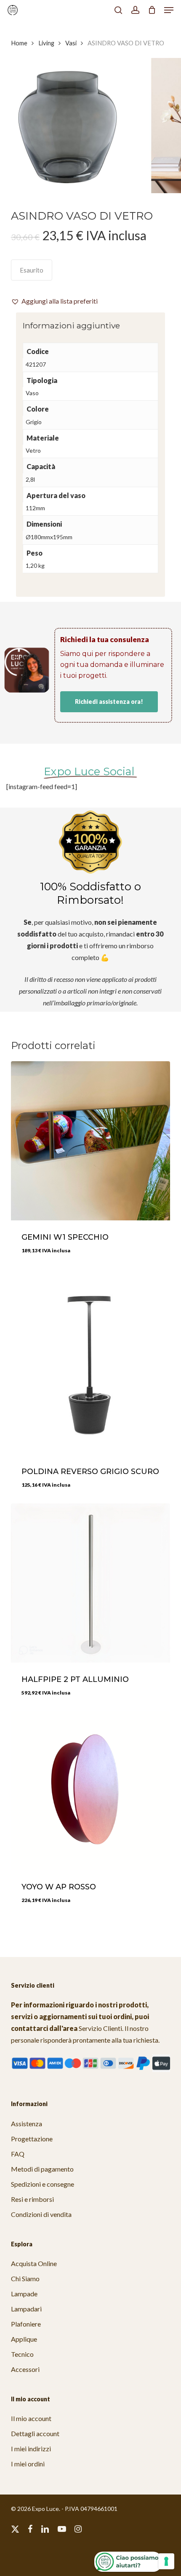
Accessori (25, 2369)
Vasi (71, 43)
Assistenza (27, 2123)
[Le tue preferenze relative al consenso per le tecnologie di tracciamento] (166, 2561)
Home (19, 43)
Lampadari (26, 2309)
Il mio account (31, 2418)
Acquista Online (34, 2263)
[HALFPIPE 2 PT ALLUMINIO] (90, 1583)
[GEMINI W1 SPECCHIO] (90, 1141)
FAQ (18, 2154)
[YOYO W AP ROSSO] (90, 1791)
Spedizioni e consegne (43, 2184)
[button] (169, 10)
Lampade (24, 2294)
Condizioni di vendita (41, 2214)
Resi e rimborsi (32, 2199)
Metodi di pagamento (42, 2169)
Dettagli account (35, 2433)
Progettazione (32, 2139)
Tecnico (22, 2354)
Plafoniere (26, 2324)
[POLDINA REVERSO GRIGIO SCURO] (90, 1362)
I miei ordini (28, 2464)
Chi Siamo (25, 2278)
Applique (24, 2339)
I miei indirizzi (31, 2449)
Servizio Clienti (100, 2028)
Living (46, 43)
